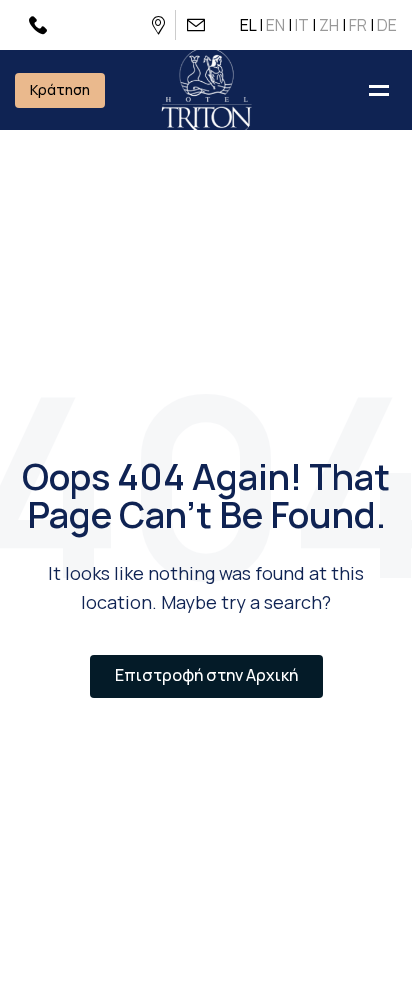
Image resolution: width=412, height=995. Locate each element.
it (302, 25)
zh (329, 25)
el (248, 25)
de (387, 25)
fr (358, 25)
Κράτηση (60, 89)
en (275, 25)
